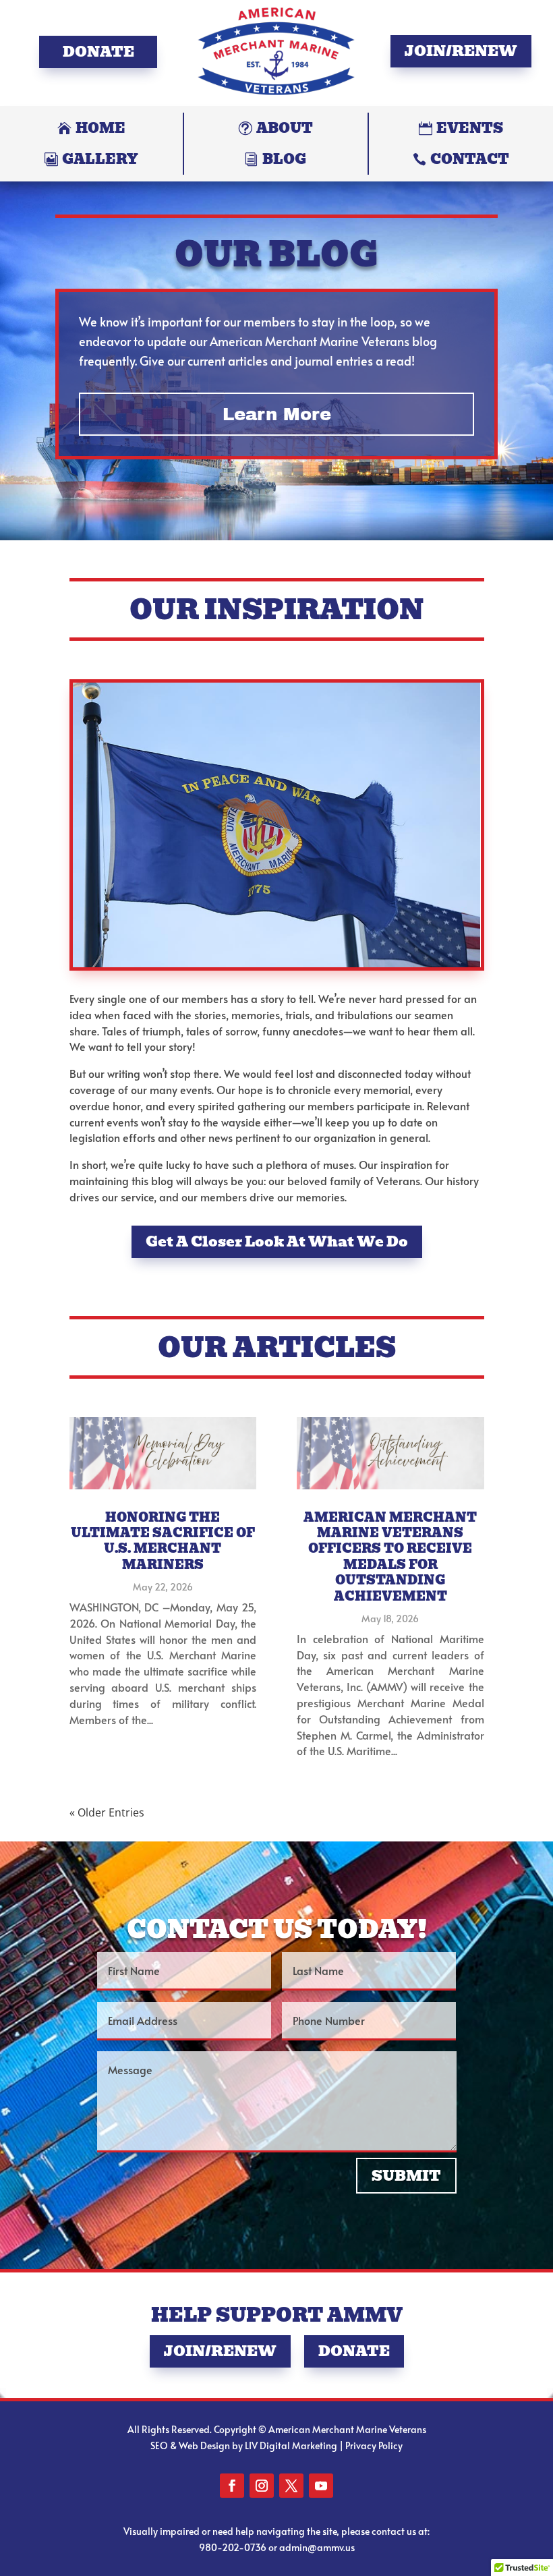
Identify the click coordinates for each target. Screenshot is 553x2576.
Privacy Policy (374, 2445)
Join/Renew (461, 51)
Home (100, 128)
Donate (98, 52)
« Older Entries (107, 1812)
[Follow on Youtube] (321, 2486)
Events (470, 128)
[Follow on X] (291, 2486)
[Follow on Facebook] (232, 2486)
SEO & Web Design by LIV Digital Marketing (244, 2445)
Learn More (277, 414)
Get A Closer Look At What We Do (277, 1241)
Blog (284, 159)
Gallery (100, 159)
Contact (470, 159)
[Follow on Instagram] (262, 2486)
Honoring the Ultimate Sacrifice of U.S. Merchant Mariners (163, 1541)
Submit (406, 2176)
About (285, 128)
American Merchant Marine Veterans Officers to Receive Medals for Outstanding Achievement (390, 1557)
